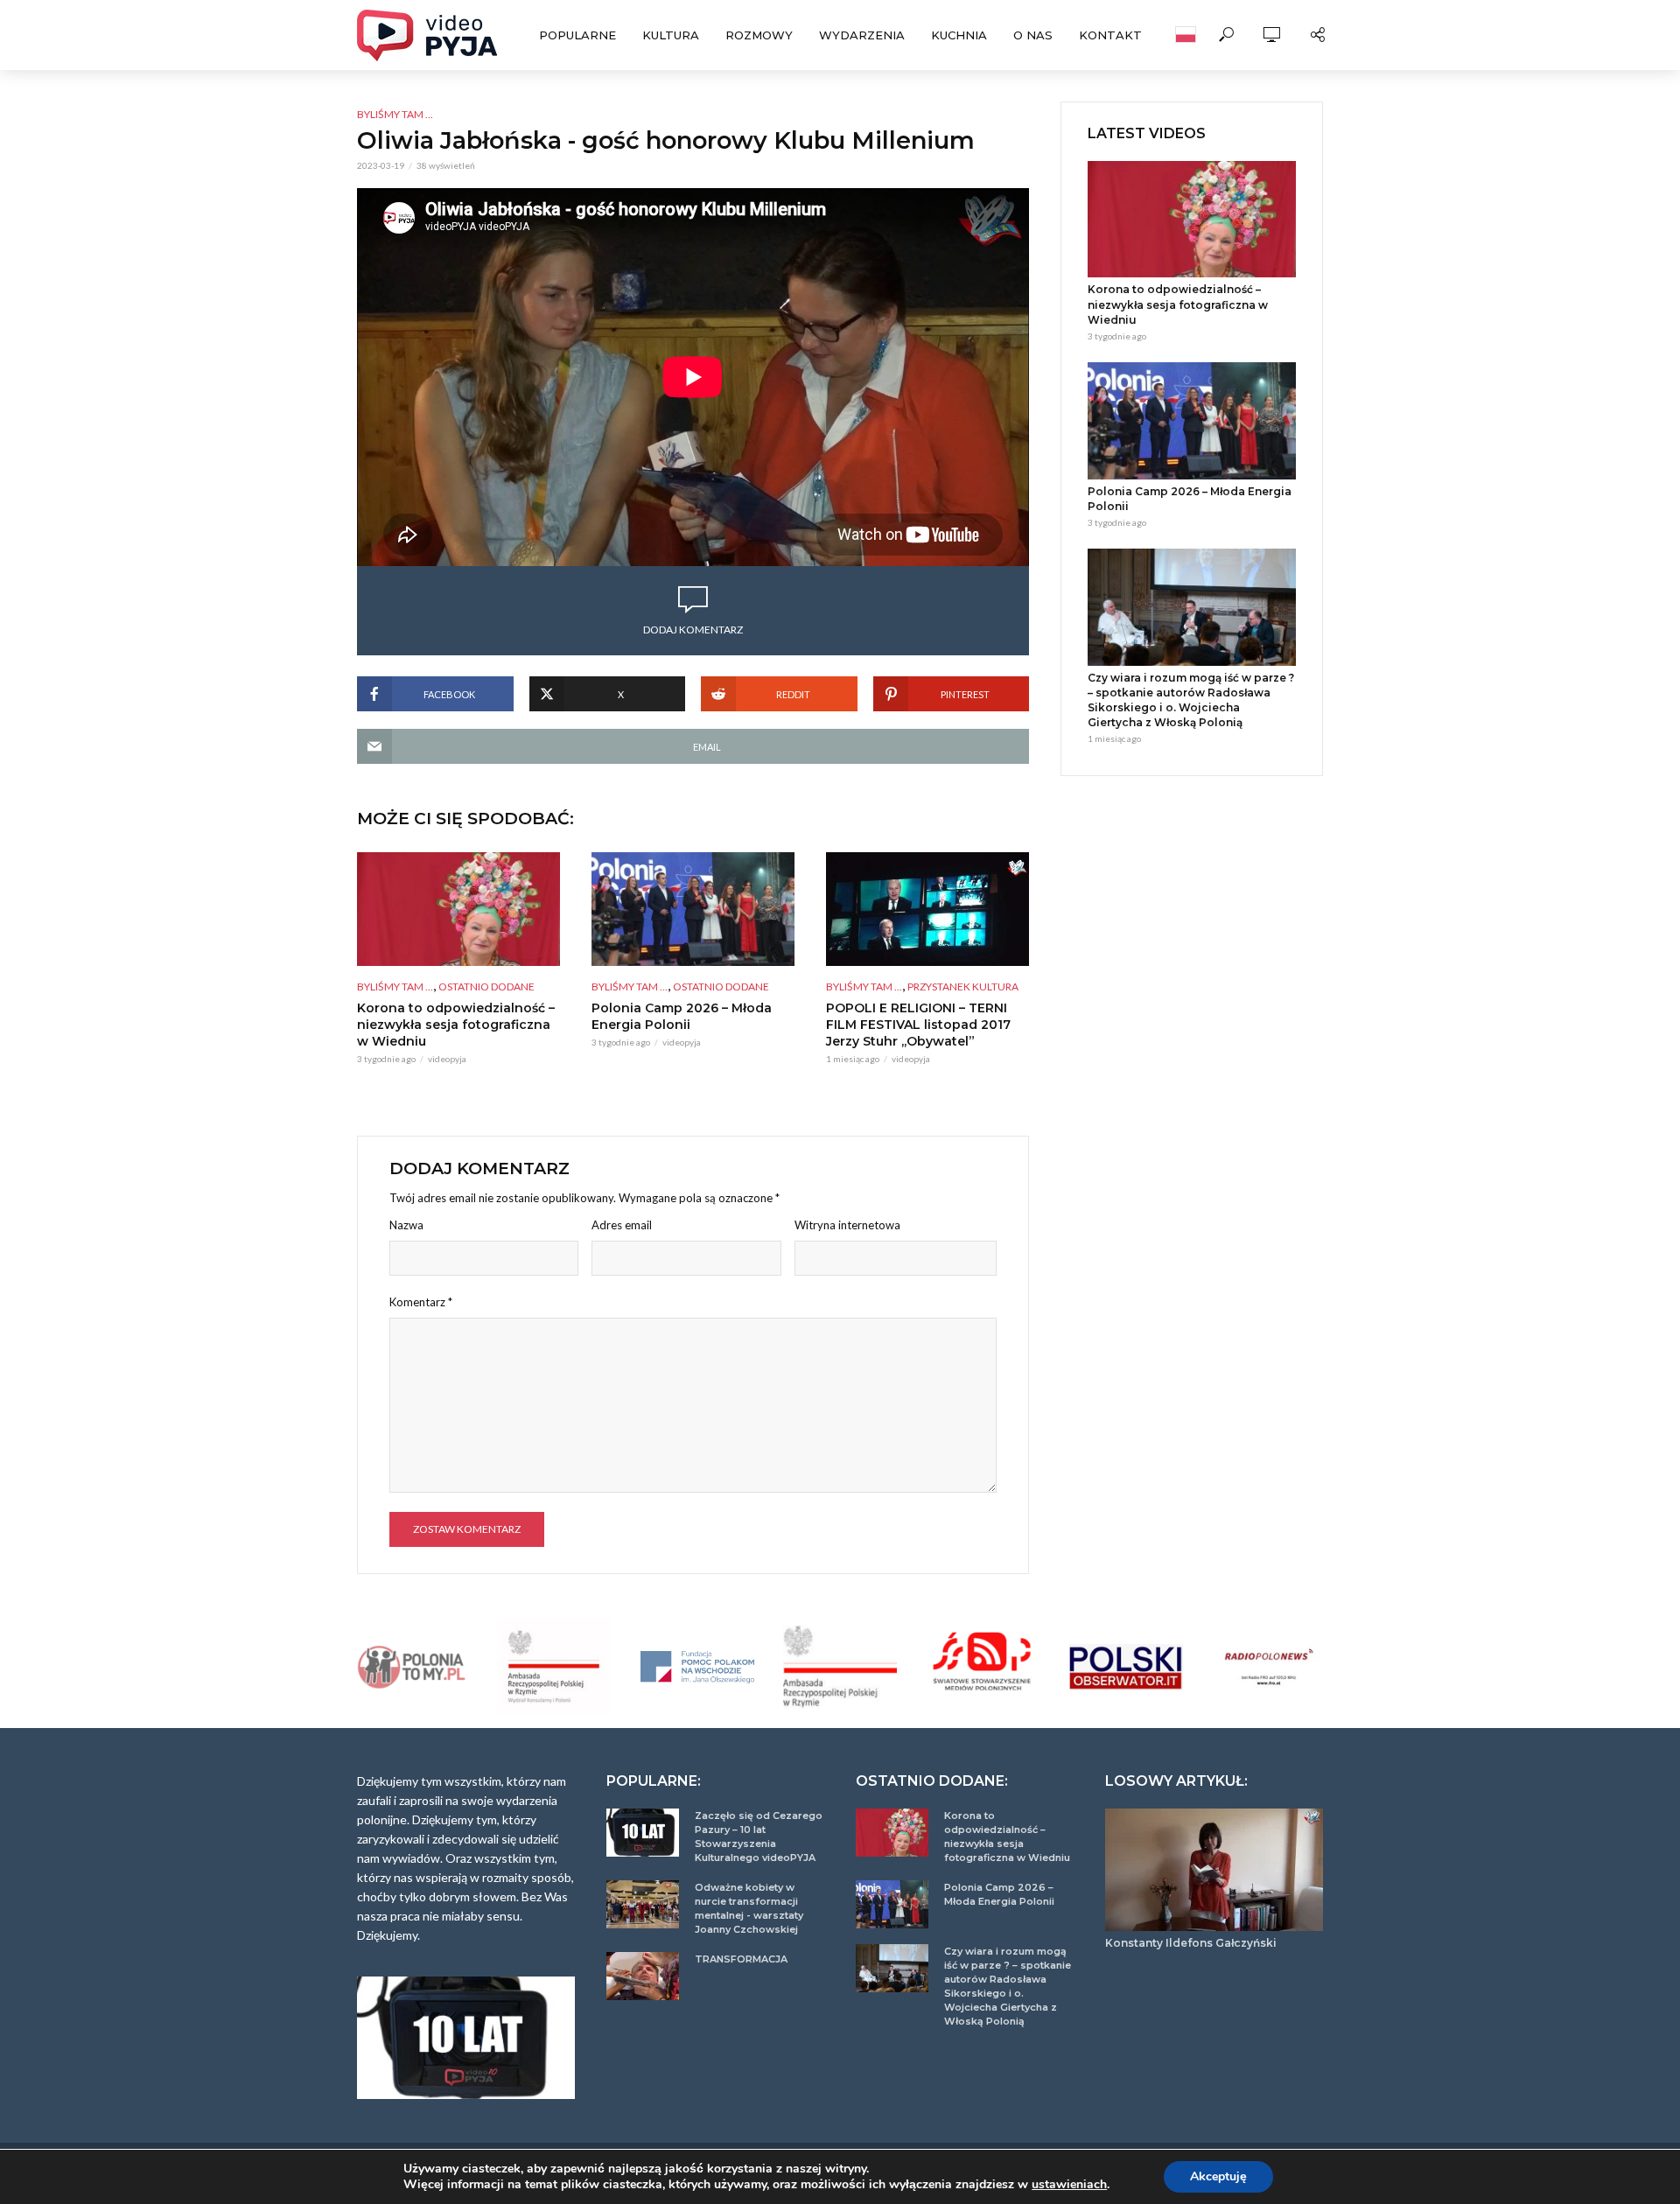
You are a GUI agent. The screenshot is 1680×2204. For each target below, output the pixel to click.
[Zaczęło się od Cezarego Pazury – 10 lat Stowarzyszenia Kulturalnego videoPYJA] (643, 1833)
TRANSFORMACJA (741, 1959)
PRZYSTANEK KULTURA (963, 987)
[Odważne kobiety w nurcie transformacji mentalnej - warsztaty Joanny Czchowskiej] (643, 1904)
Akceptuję (1218, 2176)
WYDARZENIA (862, 35)
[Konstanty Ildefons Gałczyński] (1214, 1870)
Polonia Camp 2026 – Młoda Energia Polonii (682, 1016)
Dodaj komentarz (693, 630)
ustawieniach (1069, 2185)
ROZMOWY (759, 35)
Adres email (622, 1225)
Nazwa (406, 1225)
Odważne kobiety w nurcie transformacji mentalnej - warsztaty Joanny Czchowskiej (749, 1908)
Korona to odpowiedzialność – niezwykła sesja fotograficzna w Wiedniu (456, 1025)
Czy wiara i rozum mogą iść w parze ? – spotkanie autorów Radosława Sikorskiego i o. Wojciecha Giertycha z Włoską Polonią (1191, 700)
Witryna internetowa (847, 1225)
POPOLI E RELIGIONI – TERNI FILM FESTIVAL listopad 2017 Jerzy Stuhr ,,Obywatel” (918, 1025)
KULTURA (671, 35)
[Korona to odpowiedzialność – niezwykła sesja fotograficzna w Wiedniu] (458, 909)
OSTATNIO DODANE (486, 987)
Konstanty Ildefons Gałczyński (1191, 1943)
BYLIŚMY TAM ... (395, 114)
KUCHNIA (959, 35)
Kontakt (1110, 35)
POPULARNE (577, 35)
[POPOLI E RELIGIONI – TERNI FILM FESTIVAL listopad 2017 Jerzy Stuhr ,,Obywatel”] (927, 909)
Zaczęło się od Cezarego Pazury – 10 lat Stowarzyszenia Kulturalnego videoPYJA (759, 1837)
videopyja (447, 1059)
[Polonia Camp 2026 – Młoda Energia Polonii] (693, 909)
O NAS (1033, 35)
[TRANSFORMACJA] (643, 1976)
